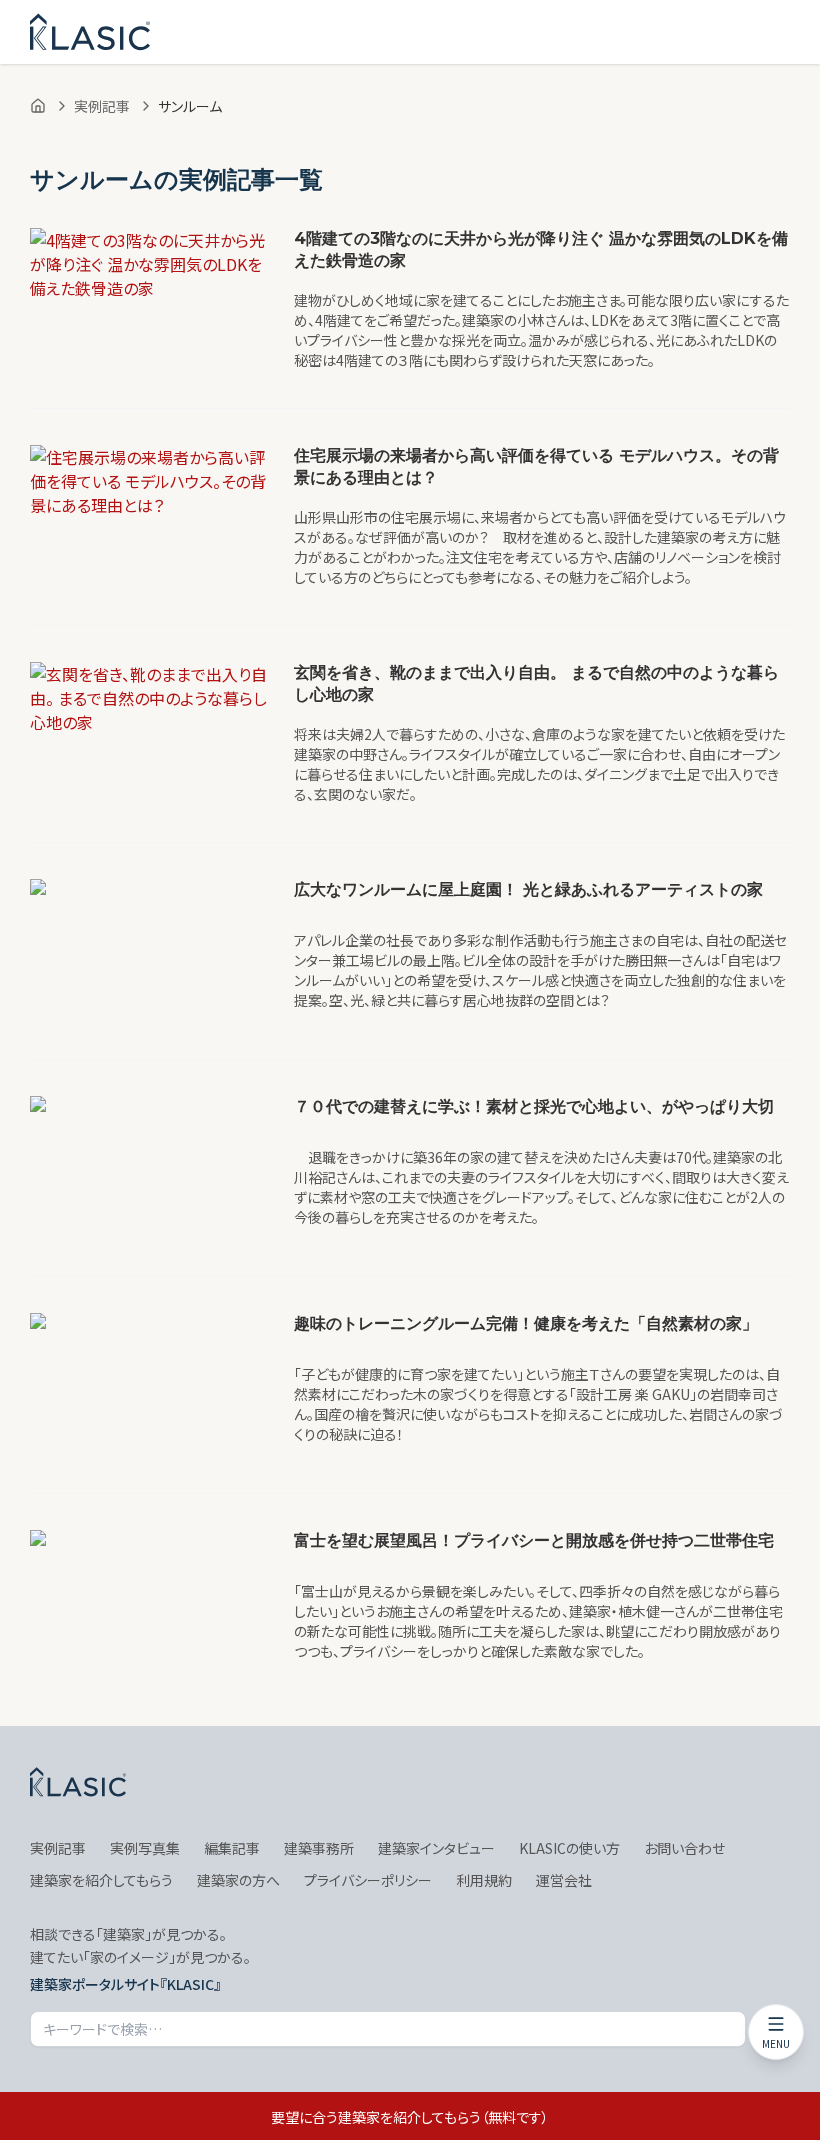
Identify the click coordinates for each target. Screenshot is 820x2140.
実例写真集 (145, 1848)
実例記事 (102, 106)
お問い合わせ (684, 1848)
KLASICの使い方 (569, 1848)
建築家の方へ (238, 1880)
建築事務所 (319, 1848)
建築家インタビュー (436, 1848)
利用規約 (484, 1880)
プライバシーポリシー (368, 1880)
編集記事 (232, 1848)
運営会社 (564, 1880)
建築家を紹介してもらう (101, 1880)
